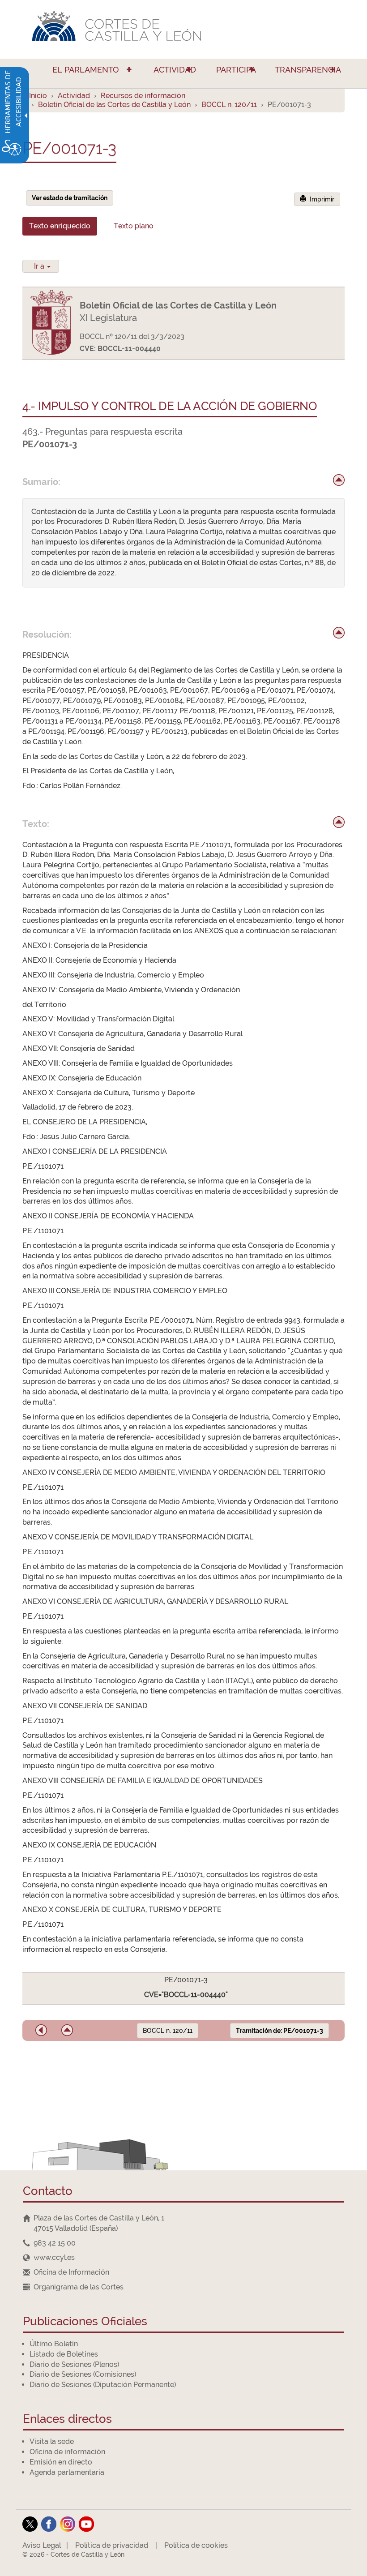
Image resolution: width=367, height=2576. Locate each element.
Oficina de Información (71, 2272)
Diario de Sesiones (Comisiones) (83, 2374)
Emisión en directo (61, 2462)
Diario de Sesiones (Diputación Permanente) (103, 2385)
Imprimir (320, 199)
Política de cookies (196, 2545)
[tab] (60, 226)
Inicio (38, 96)
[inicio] (339, 480)
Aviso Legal (42, 2545)
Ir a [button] (40, 266)
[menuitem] (82, 73)
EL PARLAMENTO (86, 70)
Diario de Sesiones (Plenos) (74, 2364)
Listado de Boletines (64, 2354)
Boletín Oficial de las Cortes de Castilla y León (114, 105)
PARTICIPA (236, 70)
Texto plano (134, 226)
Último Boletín (54, 2344)
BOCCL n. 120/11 (229, 105)
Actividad (74, 96)
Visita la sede (52, 2441)
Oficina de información (67, 2452)
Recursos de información (143, 96)
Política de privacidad (112, 2545)
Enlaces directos (67, 2420)
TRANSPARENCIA (308, 70)
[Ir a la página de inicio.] (183, 29)
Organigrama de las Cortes (79, 2287)
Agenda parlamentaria (67, 2472)
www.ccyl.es (54, 2257)
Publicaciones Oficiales (85, 2322)
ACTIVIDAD (175, 70)
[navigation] (183, 2243)
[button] (41, 2030)
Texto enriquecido (60, 226)
